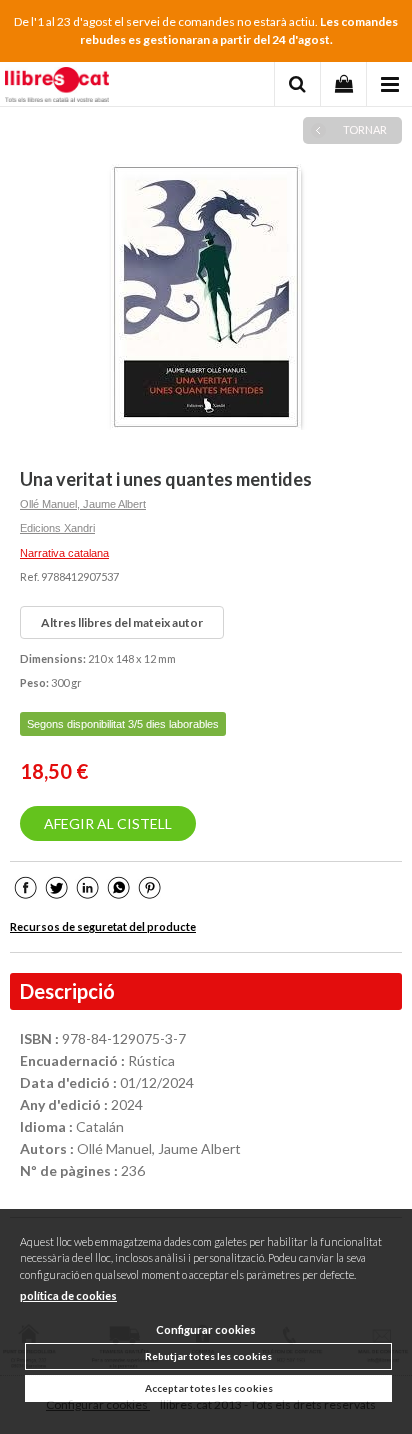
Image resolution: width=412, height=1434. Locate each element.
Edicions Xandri (57, 528)
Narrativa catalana (64, 553)
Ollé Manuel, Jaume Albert (83, 504)
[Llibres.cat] (57, 87)
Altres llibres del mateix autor (122, 622)
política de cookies (68, 1295)
